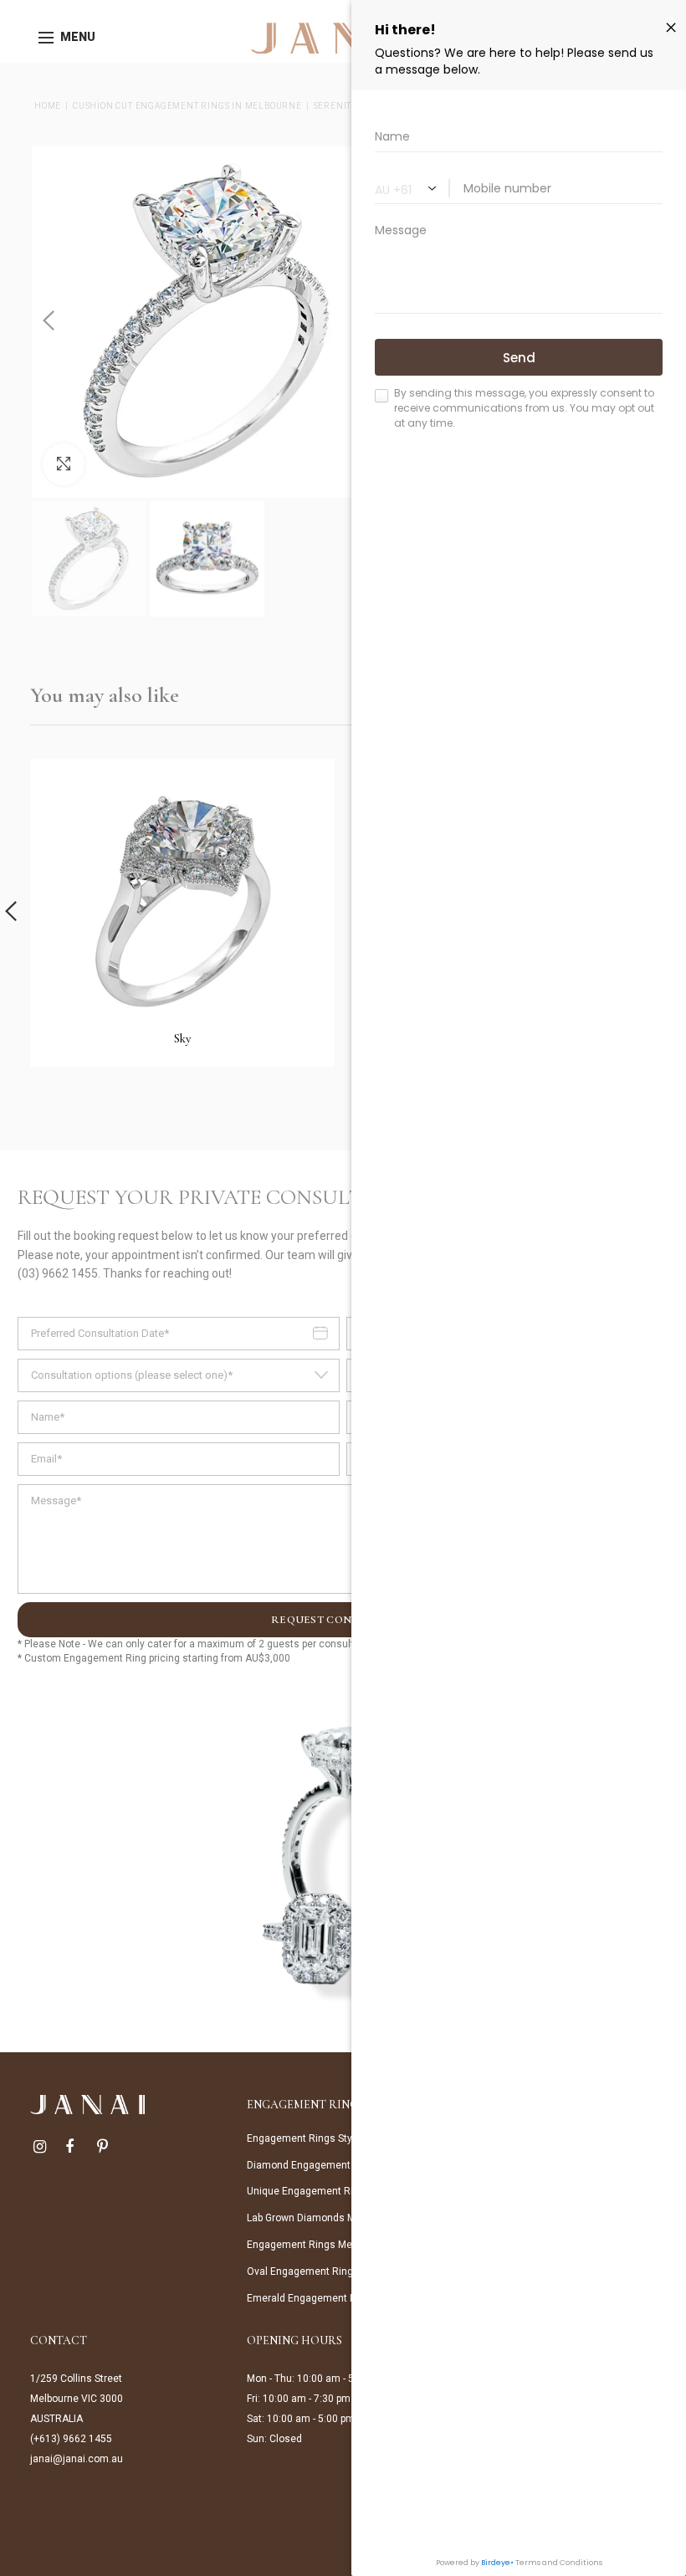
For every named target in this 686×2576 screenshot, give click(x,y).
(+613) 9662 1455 (71, 2439)
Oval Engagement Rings (303, 2271)
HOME (48, 106)
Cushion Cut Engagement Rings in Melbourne (187, 106)
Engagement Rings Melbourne (317, 2245)
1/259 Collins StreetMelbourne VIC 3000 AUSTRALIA (77, 2399)
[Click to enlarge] (64, 464)
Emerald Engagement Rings (312, 2298)
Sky (182, 1038)
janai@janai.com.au (77, 2459)
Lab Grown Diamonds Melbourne (321, 2218)
